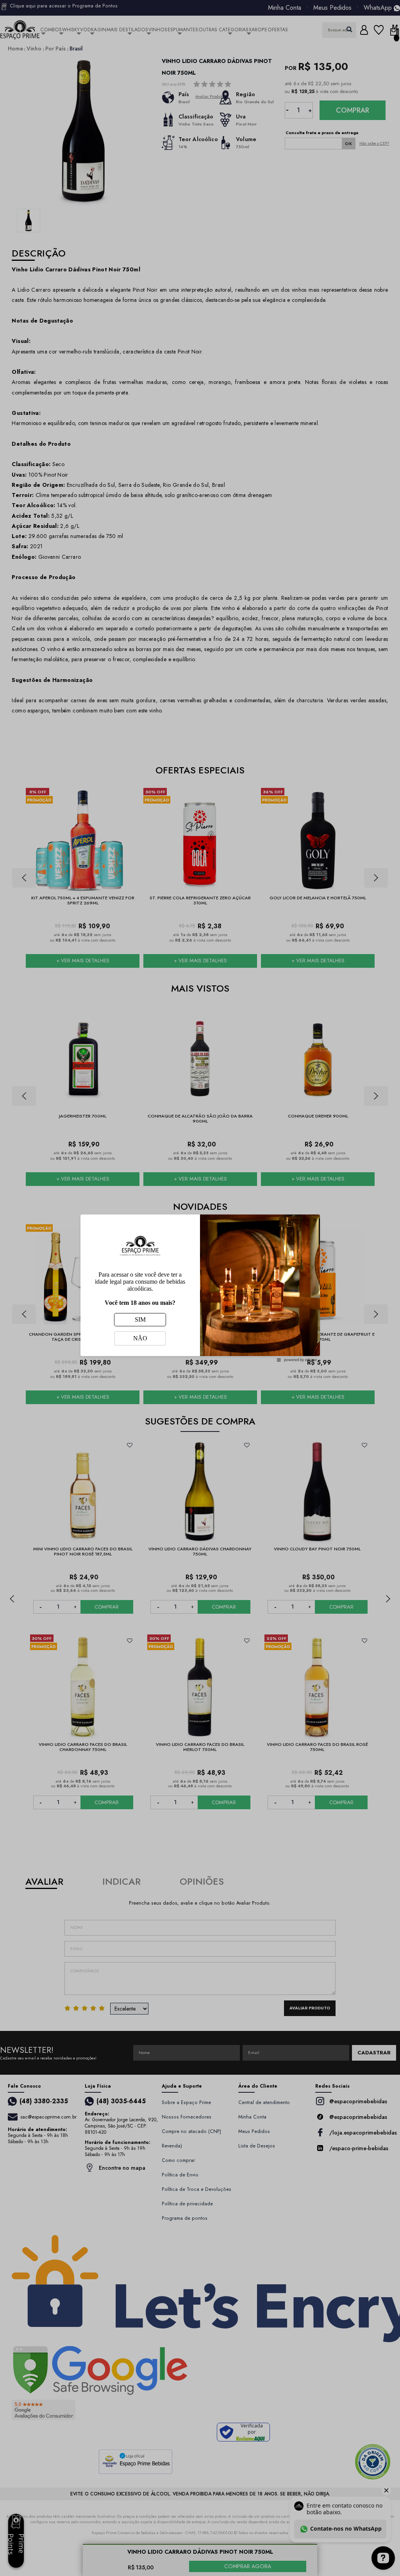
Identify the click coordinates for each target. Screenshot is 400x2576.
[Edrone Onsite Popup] (200, 1288)
